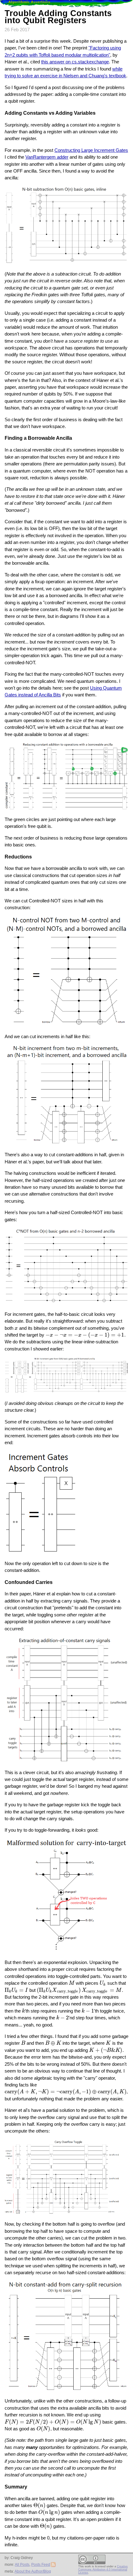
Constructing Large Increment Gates (91, 150)
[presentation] (16, 1328)
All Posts (22, 2565)
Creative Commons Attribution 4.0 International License (103, 2570)
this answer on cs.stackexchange (75, 62)
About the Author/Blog (33, 2571)
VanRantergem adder (47, 157)
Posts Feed (41, 2565)
